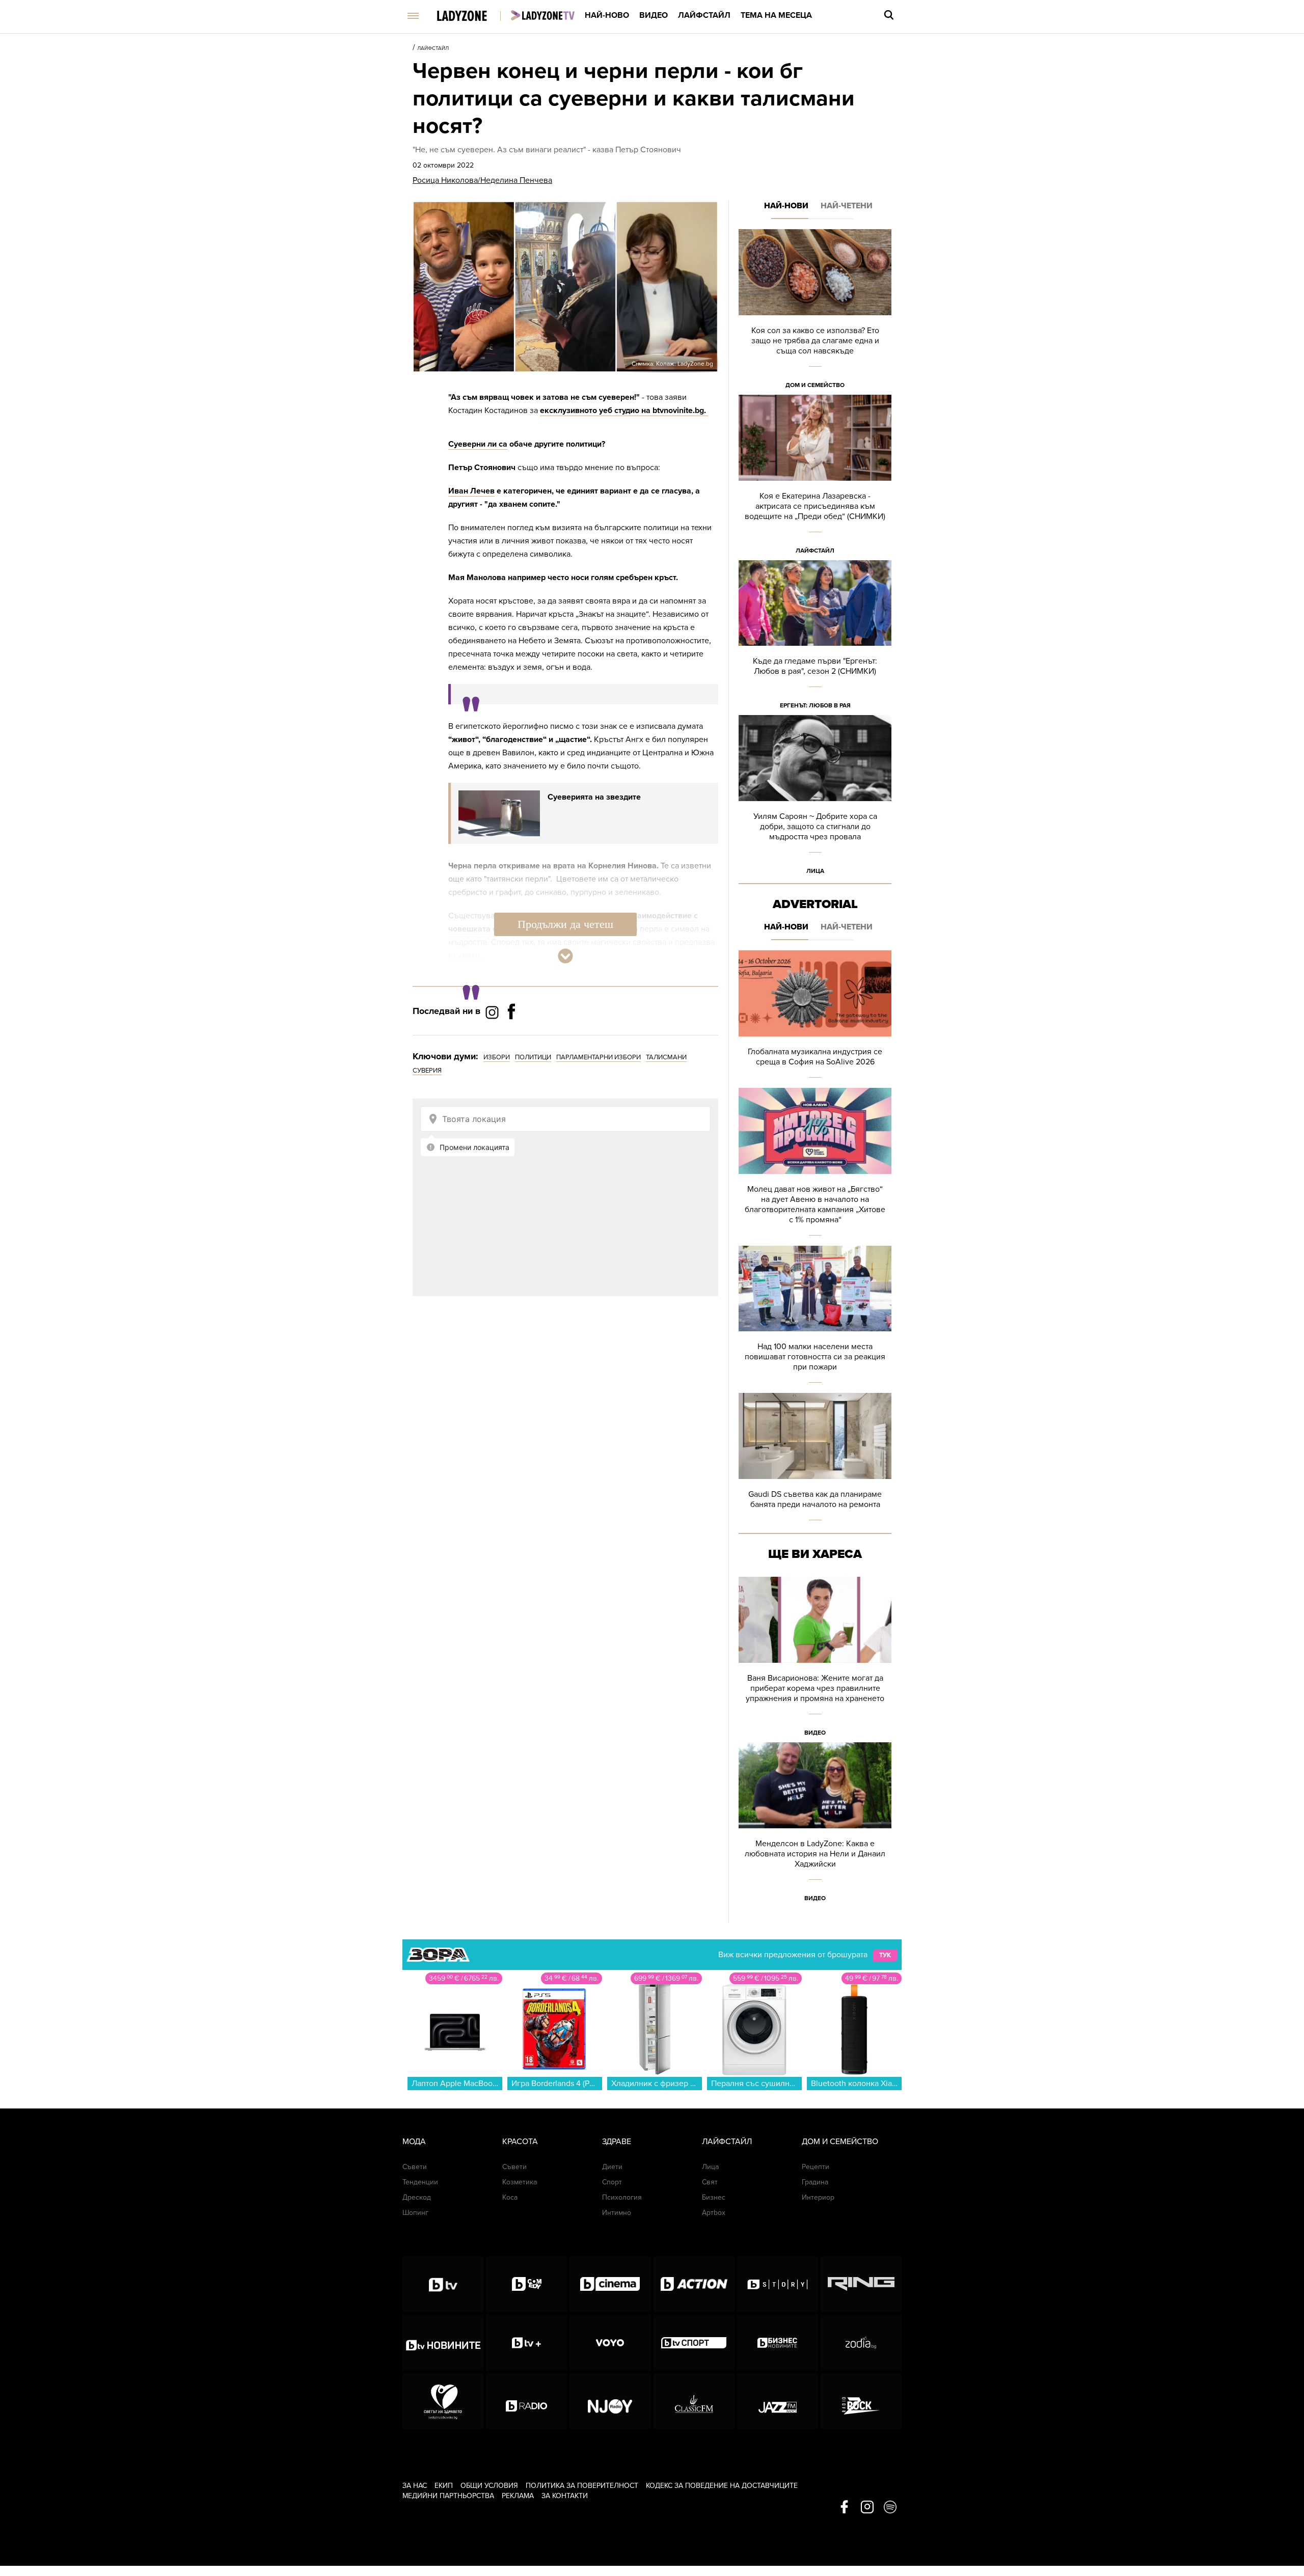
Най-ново (607, 15)
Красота (520, 2142)
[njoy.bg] (610, 2401)
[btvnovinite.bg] (443, 2343)
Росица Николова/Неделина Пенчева (482, 180)
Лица (815, 871)
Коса (510, 2197)
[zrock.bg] (861, 2401)
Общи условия (489, 2486)
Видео (654, 15)
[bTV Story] (778, 2284)
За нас (415, 2486)
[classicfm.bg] (694, 2401)
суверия (427, 1071)
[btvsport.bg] (694, 2343)
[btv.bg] (443, 2284)
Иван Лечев (471, 491)
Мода (414, 2142)
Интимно (617, 2213)
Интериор (818, 2197)
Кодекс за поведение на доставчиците (722, 2486)
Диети (612, 2167)
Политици (533, 1057)
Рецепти (816, 2167)
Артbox (714, 2213)
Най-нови (786, 206)
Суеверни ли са (478, 444)
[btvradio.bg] (526, 2401)
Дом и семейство (815, 385)
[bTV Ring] (861, 2284)
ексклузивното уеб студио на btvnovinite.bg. (624, 410)
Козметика (520, 2182)
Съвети (415, 2167)
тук (885, 1955)
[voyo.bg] (610, 2343)
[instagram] (867, 2508)
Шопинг (415, 2213)
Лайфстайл (704, 15)
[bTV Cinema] (610, 2284)
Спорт (612, 2182)
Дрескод (417, 2197)
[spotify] (890, 2508)
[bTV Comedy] (526, 2284)
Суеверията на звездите (594, 797)
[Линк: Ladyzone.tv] (543, 15)
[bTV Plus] (526, 2343)
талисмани (666, 1057)
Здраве (617, 2142)
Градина (815, 2182)
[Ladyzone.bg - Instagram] (493, 1012)
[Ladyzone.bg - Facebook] (511, 1034)
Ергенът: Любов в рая (815, 705)
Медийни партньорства (448, 2496)
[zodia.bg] (861, 2343)
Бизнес (714, 2197)
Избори (497, 1057)
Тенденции (420, 2182)
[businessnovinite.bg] (778, 2343)
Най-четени (847, 206)
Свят (710, 2182)
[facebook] (844, 2508)
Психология (622, 2197)
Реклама (518, 2496)
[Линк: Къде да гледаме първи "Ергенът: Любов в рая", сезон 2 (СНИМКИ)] (815, 638)
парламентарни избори (599, 1057)
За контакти (565, 2496)
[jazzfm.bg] (778, 2401)
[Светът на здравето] (443, 2401)
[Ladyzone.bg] (472, 17)
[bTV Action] (694, 2284)
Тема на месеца (776, 15)
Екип (444, 2486)
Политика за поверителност (582, 2486)
